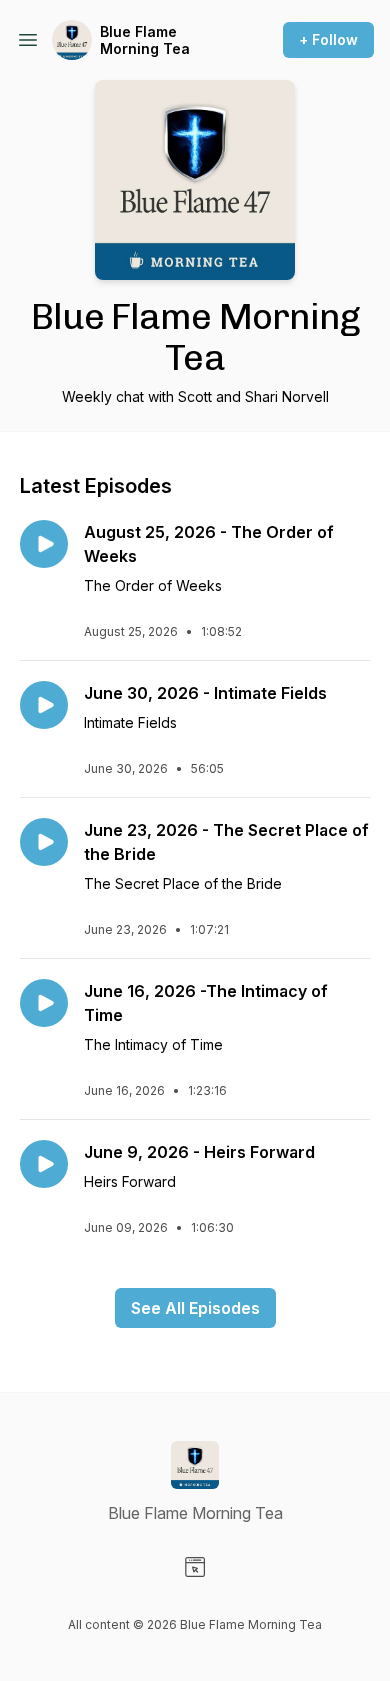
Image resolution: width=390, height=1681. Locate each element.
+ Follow (328, 39)
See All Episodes (195, 1308)
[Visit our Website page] (195, 1567)
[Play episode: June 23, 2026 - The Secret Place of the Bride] (44, 842)
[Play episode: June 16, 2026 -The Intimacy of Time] (44, 1003)
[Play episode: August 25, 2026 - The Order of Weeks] (44, 544)
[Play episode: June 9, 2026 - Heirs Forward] (44, 1164)
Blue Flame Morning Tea (145, 40)
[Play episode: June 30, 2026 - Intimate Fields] (44, 705)
